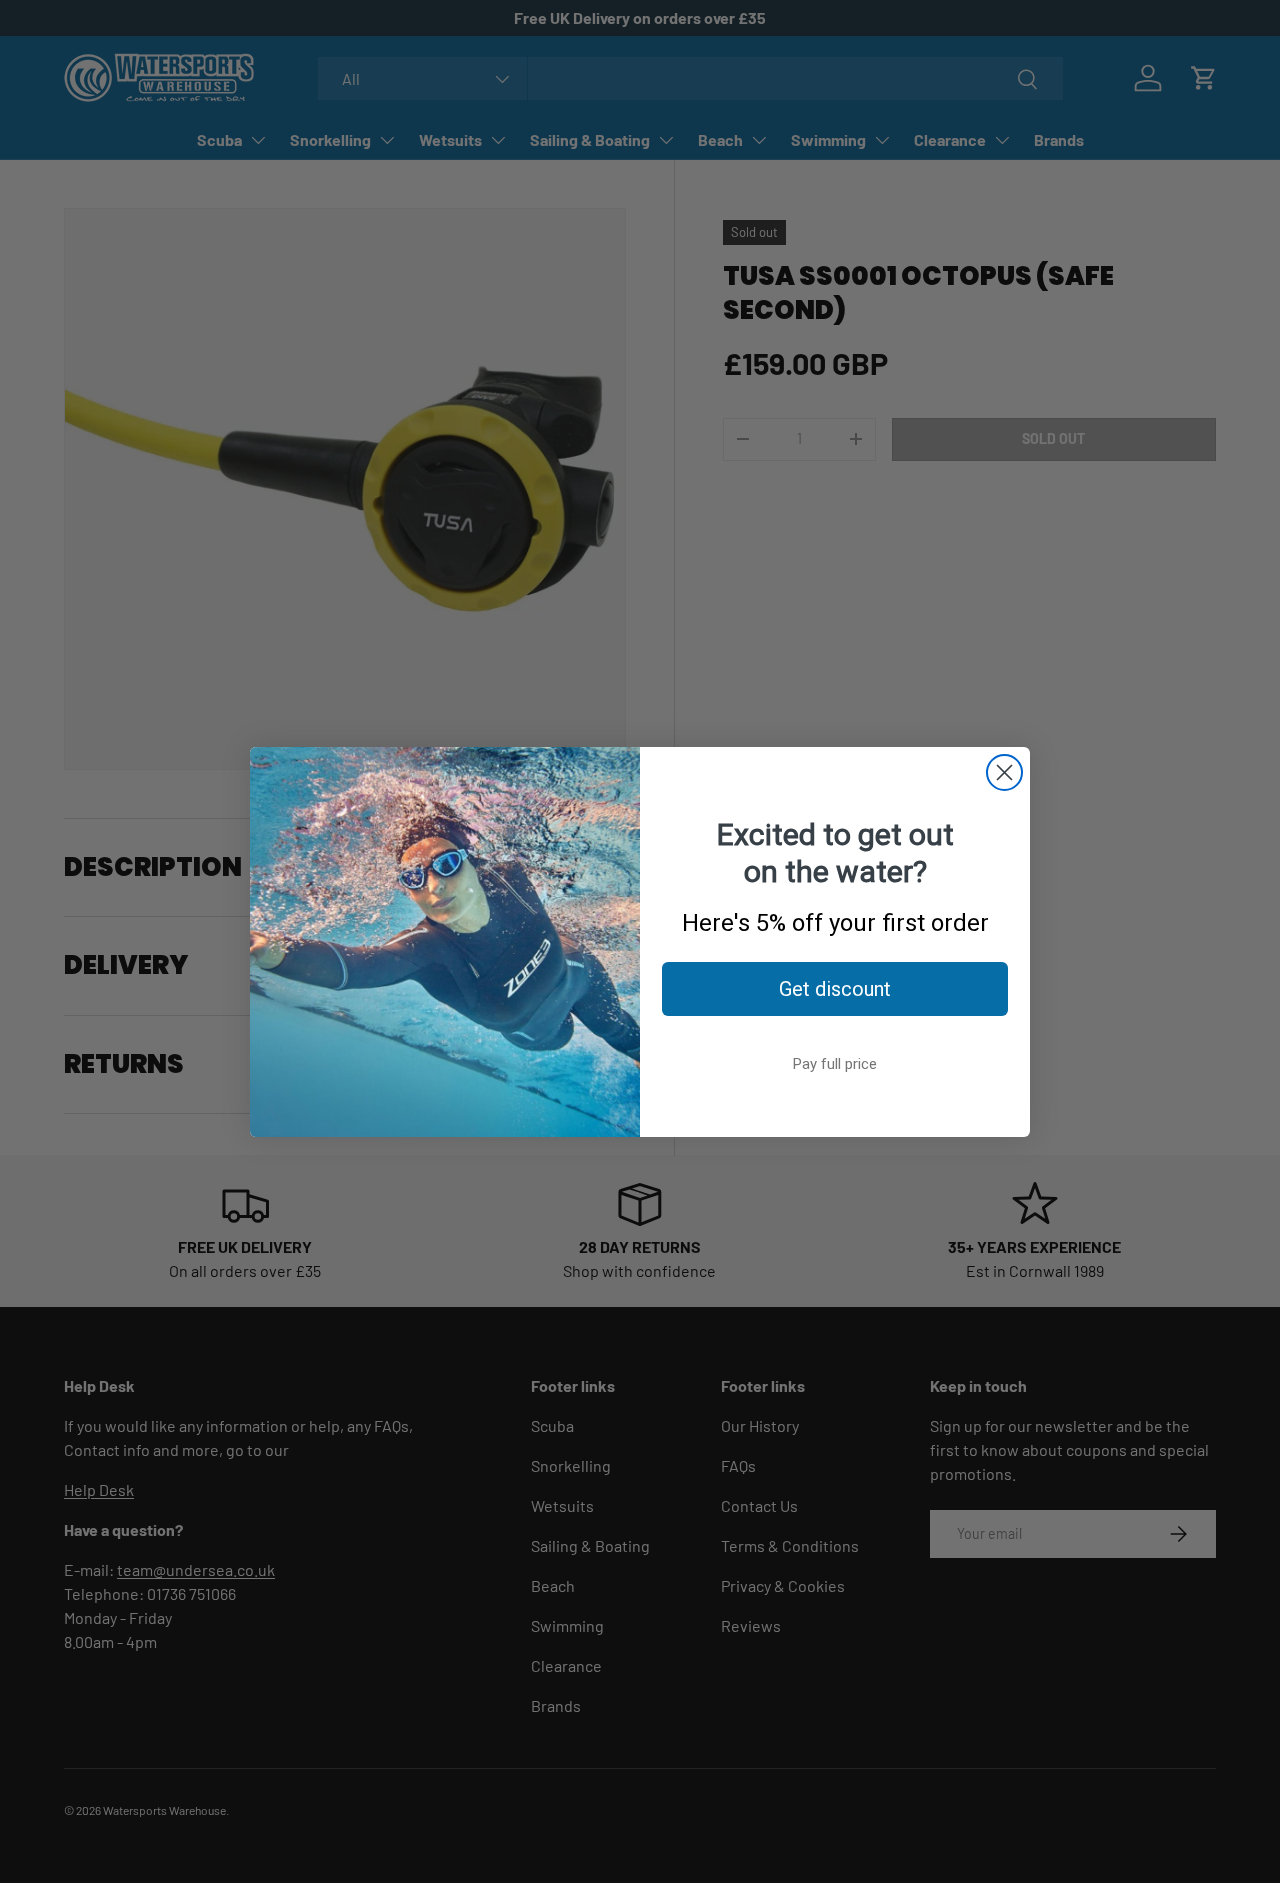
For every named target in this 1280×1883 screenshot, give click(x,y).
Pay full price (835, 1064)
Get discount (835, 989)
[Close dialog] (1004, 772)
